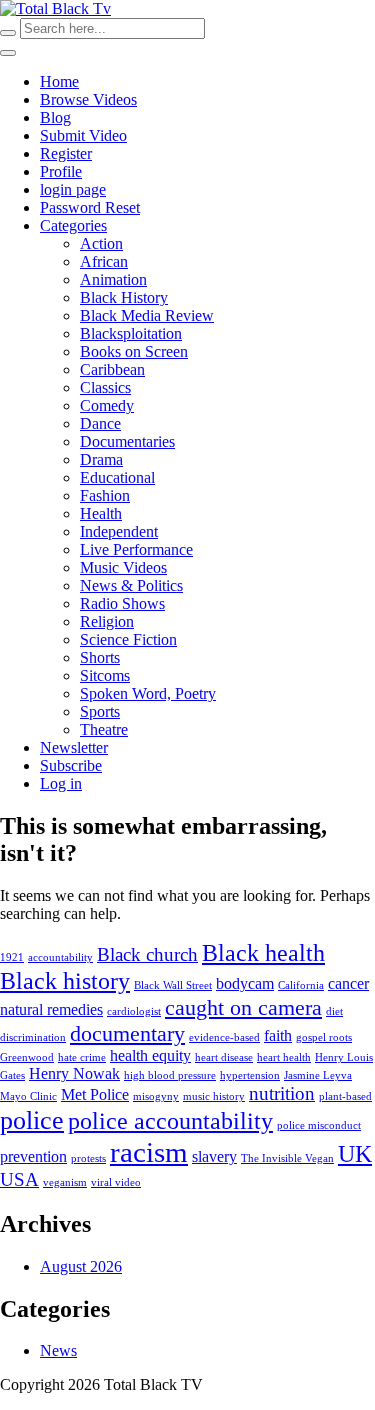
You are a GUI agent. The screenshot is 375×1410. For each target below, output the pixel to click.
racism (149, 1152)
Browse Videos (88, 99)
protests (88, 1158)
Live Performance (136, 549)
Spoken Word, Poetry (148, 693)
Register (66, 153)
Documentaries (127, 441)
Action (101, 243)
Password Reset (90, 207)
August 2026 (81, 1266)
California (301, 985)
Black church (147, 954)
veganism (65, 1182)
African (104, 261)
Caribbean (112, 369)
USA (19, 1179)
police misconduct (319, 1125)
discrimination (33, 1037)
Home (59, 81)
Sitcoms (105, 675)
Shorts (100, 657)
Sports (100, 711)
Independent (119, 531)
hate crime (82, 1057)
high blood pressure (170, 1075)
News (58, 1350)
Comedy (107, 405)
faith (278, 1035)
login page (73, 189)
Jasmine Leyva (318, 1075)
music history (214, 1096)
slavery (214, 1156)
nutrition (282, 1093)
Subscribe (71, 765)
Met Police (95, 1094)
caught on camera (243, 1007)
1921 (12, 957)
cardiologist (134, 1011)
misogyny (156, 1096)
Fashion (105, 495)
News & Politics (131, 585)
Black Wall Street (173, 985)
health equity (150, 1055)
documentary (127, 1033)
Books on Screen (134, 351)
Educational (117, 477)
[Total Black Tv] (55, 8)
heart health (284, 1057)
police (32, 1120)
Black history (65, 980)
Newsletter (74, 747)
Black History (124, 297)
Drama (101, 459)
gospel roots (324, 1037)
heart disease (224, 1057)
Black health (263, 952)
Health (101, 513)
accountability (60, 957)
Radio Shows (122, 603)
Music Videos (123, 567)
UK (355, 1153)
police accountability (170, 1120)
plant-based (345, 1096)
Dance (100, 423)
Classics (105, 387)
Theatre (104, 729)
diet (334, 1011)
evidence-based (224, 1037)
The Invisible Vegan (287, 1158)
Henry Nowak (74, 1073)
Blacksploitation (131, 333)
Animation (113, 279)
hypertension (250, 1075)
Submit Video (83, 135)
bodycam (245, 983)
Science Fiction (128, 639)
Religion (107, 621)
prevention (33, 1156)
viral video (116, 1182)
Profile (61, 171)
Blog (55, 117)
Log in (61, 783)
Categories (73, 225)
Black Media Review (147, 315)
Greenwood (27, 1057)
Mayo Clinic (28, 1096)
